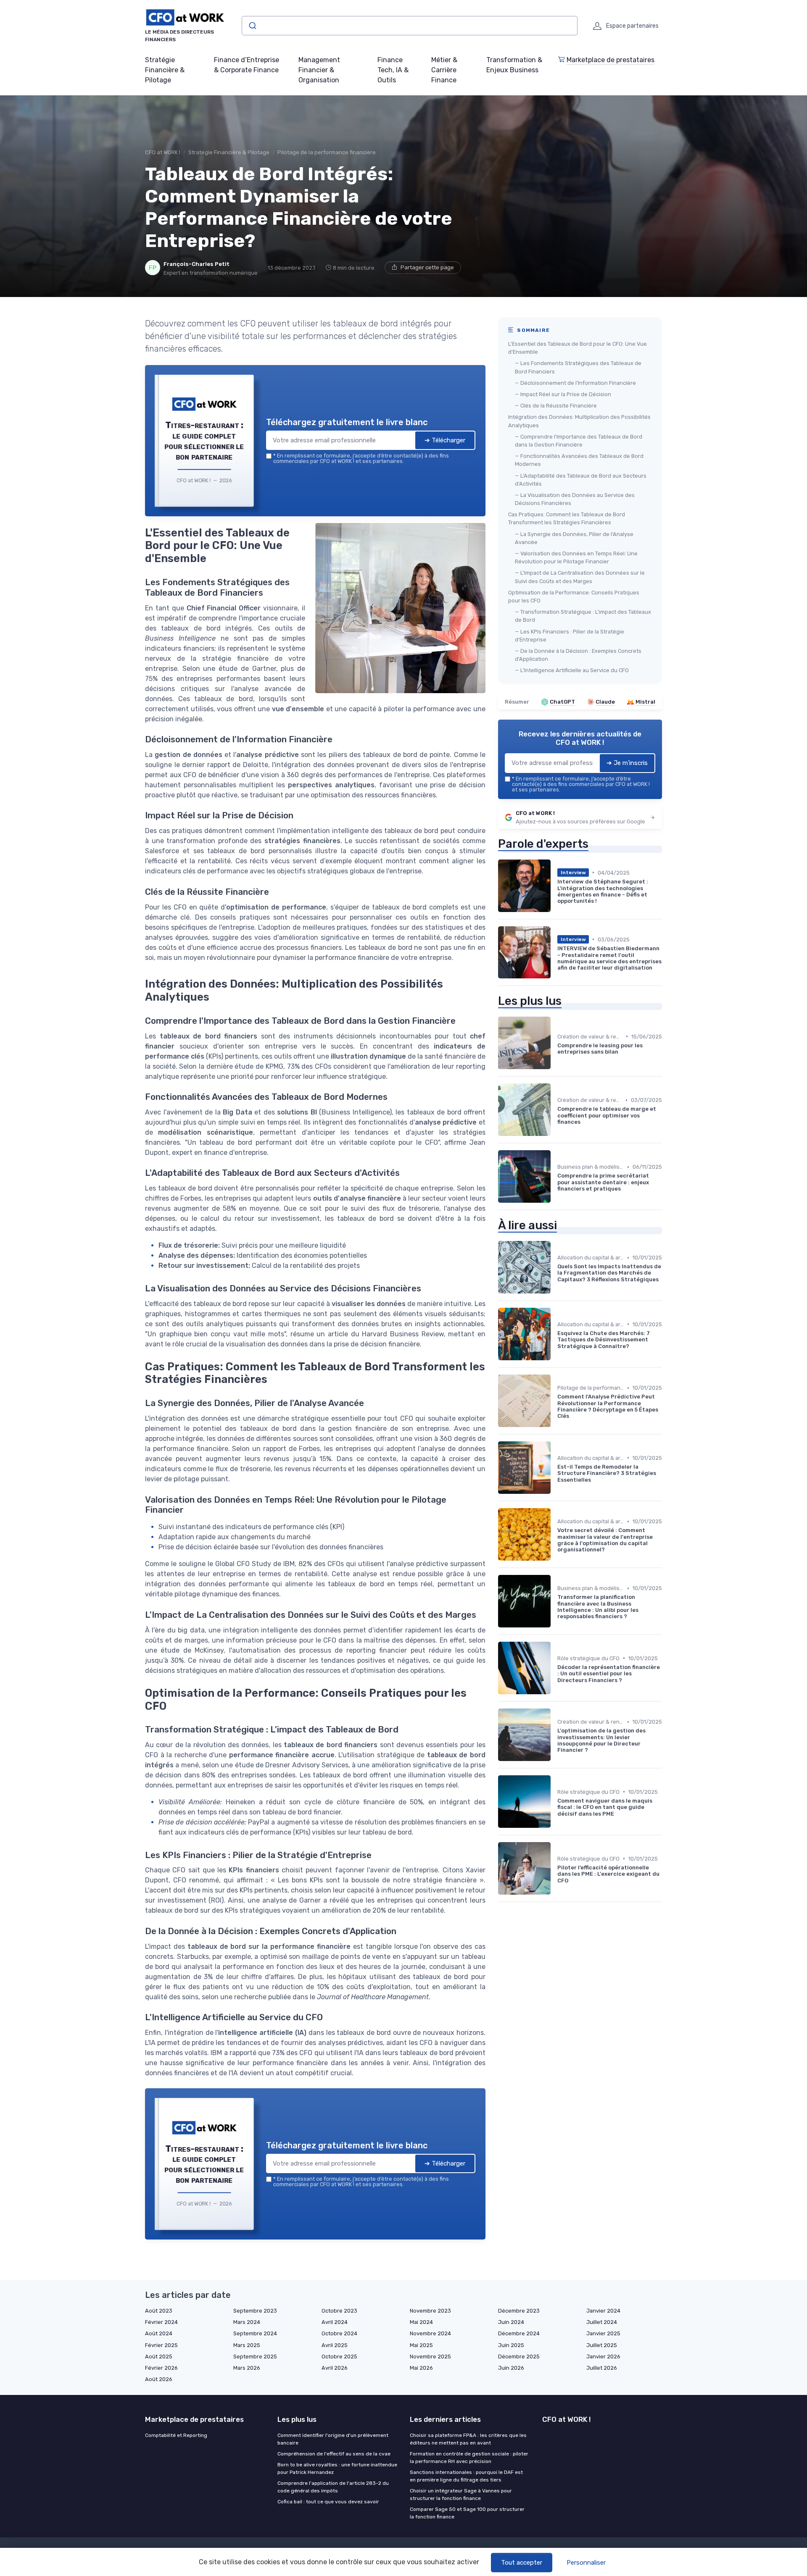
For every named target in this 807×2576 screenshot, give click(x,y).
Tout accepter (522, 2563)
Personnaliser (586, 2563)
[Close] (556, 1225)
